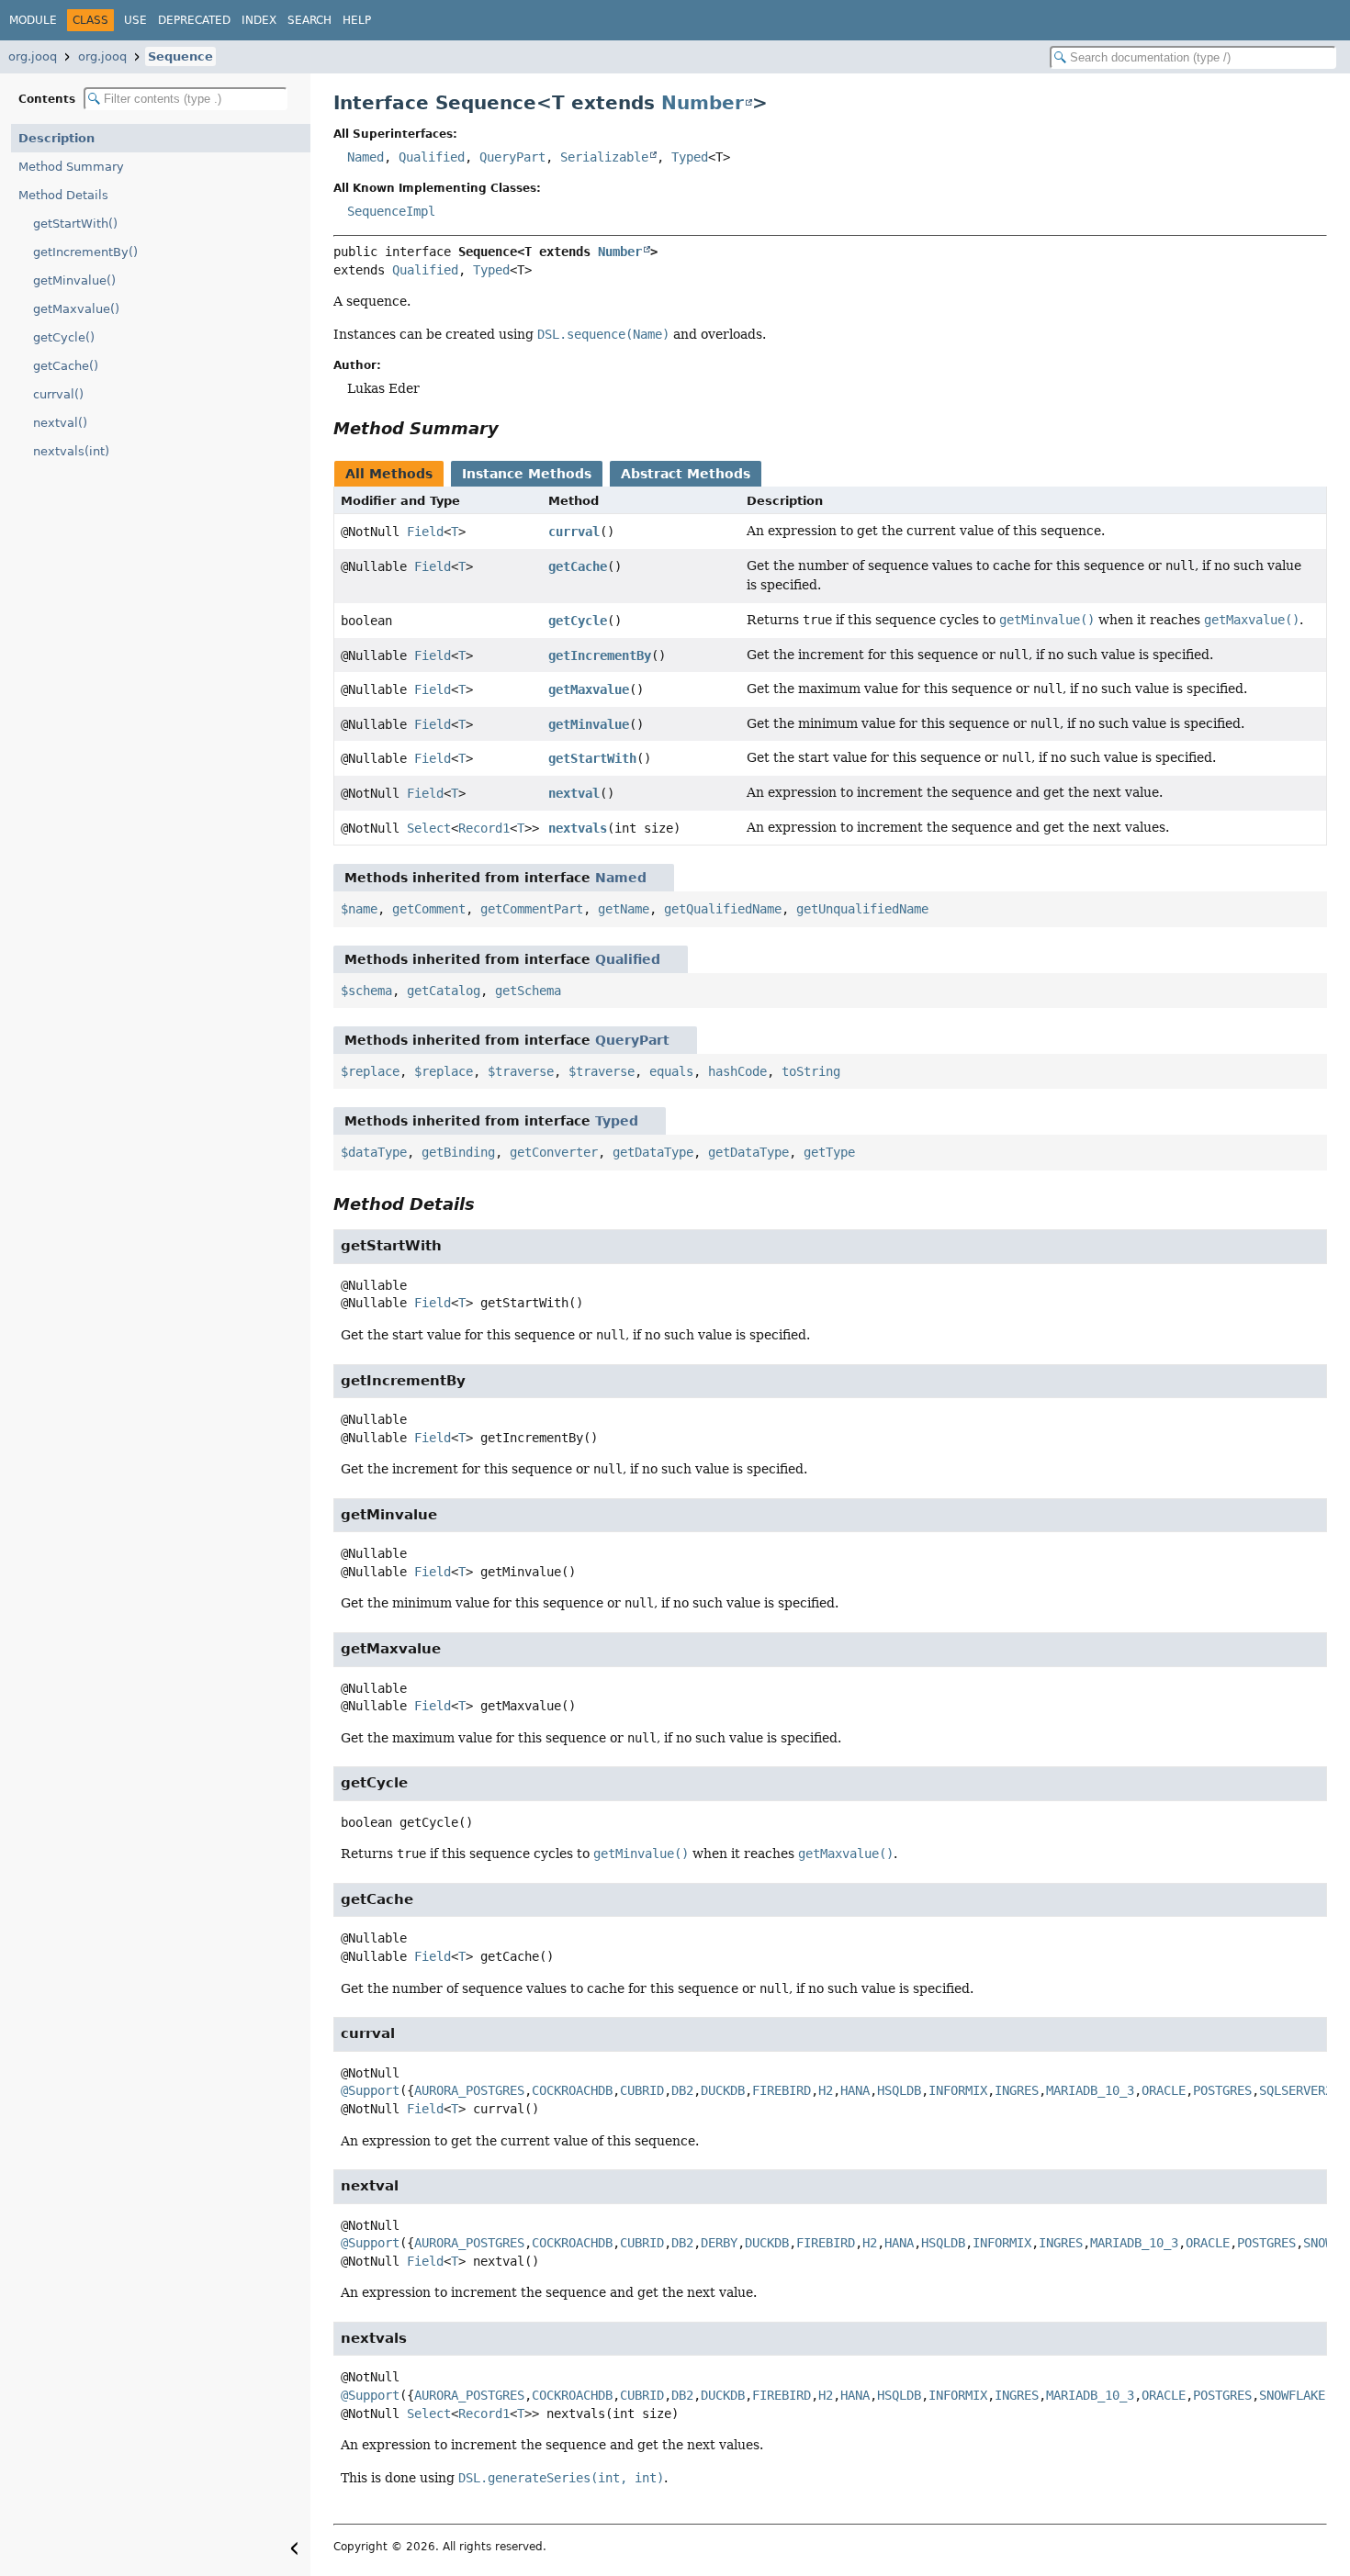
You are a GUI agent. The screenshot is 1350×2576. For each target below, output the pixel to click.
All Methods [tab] (389, 474)
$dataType (374, 1152)
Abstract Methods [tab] (686, 474)
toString (811, 1071)
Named (366, 157)
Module (33, 20)
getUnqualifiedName (862, 909)
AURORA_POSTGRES (469, 2090)
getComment (429, 909)
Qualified (432, 157)
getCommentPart (532, 909)
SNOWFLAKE (1292, 2395)
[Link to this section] (512, 428)
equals (671, 1071)
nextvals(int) (71, 451)
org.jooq (33, 56)
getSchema (528, 991)
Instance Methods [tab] (527, 474)
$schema (366, 991)
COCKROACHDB (572, 2090)
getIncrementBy (600, 655)
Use (135, 20)
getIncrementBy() (85, 252)
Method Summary (71, 167)
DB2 (682, 2090)
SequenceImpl (391, 211)
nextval (574, 793)
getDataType (653, 1152)
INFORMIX (958, 2090)
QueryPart (512, 157)
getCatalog (444, 991)
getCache (578, 566)
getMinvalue (589, 724)
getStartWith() (75, 224)
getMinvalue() (74, 280)
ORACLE (1164, 2090)
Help (357, 20)
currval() (58, 394)
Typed (690, 157)
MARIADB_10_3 (1090, 2090)
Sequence (180, 56)
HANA (855, 2090)
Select (429, 828)
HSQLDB (899, 2090)
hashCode (737, 1071)
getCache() (66, 366)
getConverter (554, 1152)
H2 (826, 2090)
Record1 (484, 828)
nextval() (60, 423)
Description (56, 138)
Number (703, 103)
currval (574, 532)
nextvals (578, 828)
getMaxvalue (589, 689)
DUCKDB (723, 2090)
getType (829, 1152)
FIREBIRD (782, 2090)
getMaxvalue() (76, 309)
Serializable (604, 157)
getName (624, 909)
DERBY (719, 2243)
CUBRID (642, 2090)
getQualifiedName (723, 909)
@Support (370, 2090)
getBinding (458, 1152)
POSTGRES (1222, 2090)
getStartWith (592, 758)
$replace (370, 1071)
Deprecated (194, 20)
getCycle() (64, 337)
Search (309, 20)
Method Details (63, 195)
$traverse (521, 1071)
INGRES (1017, 2090)
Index (259, 20)
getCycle (578, 621)
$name (359, 909)
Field (425, 532)
